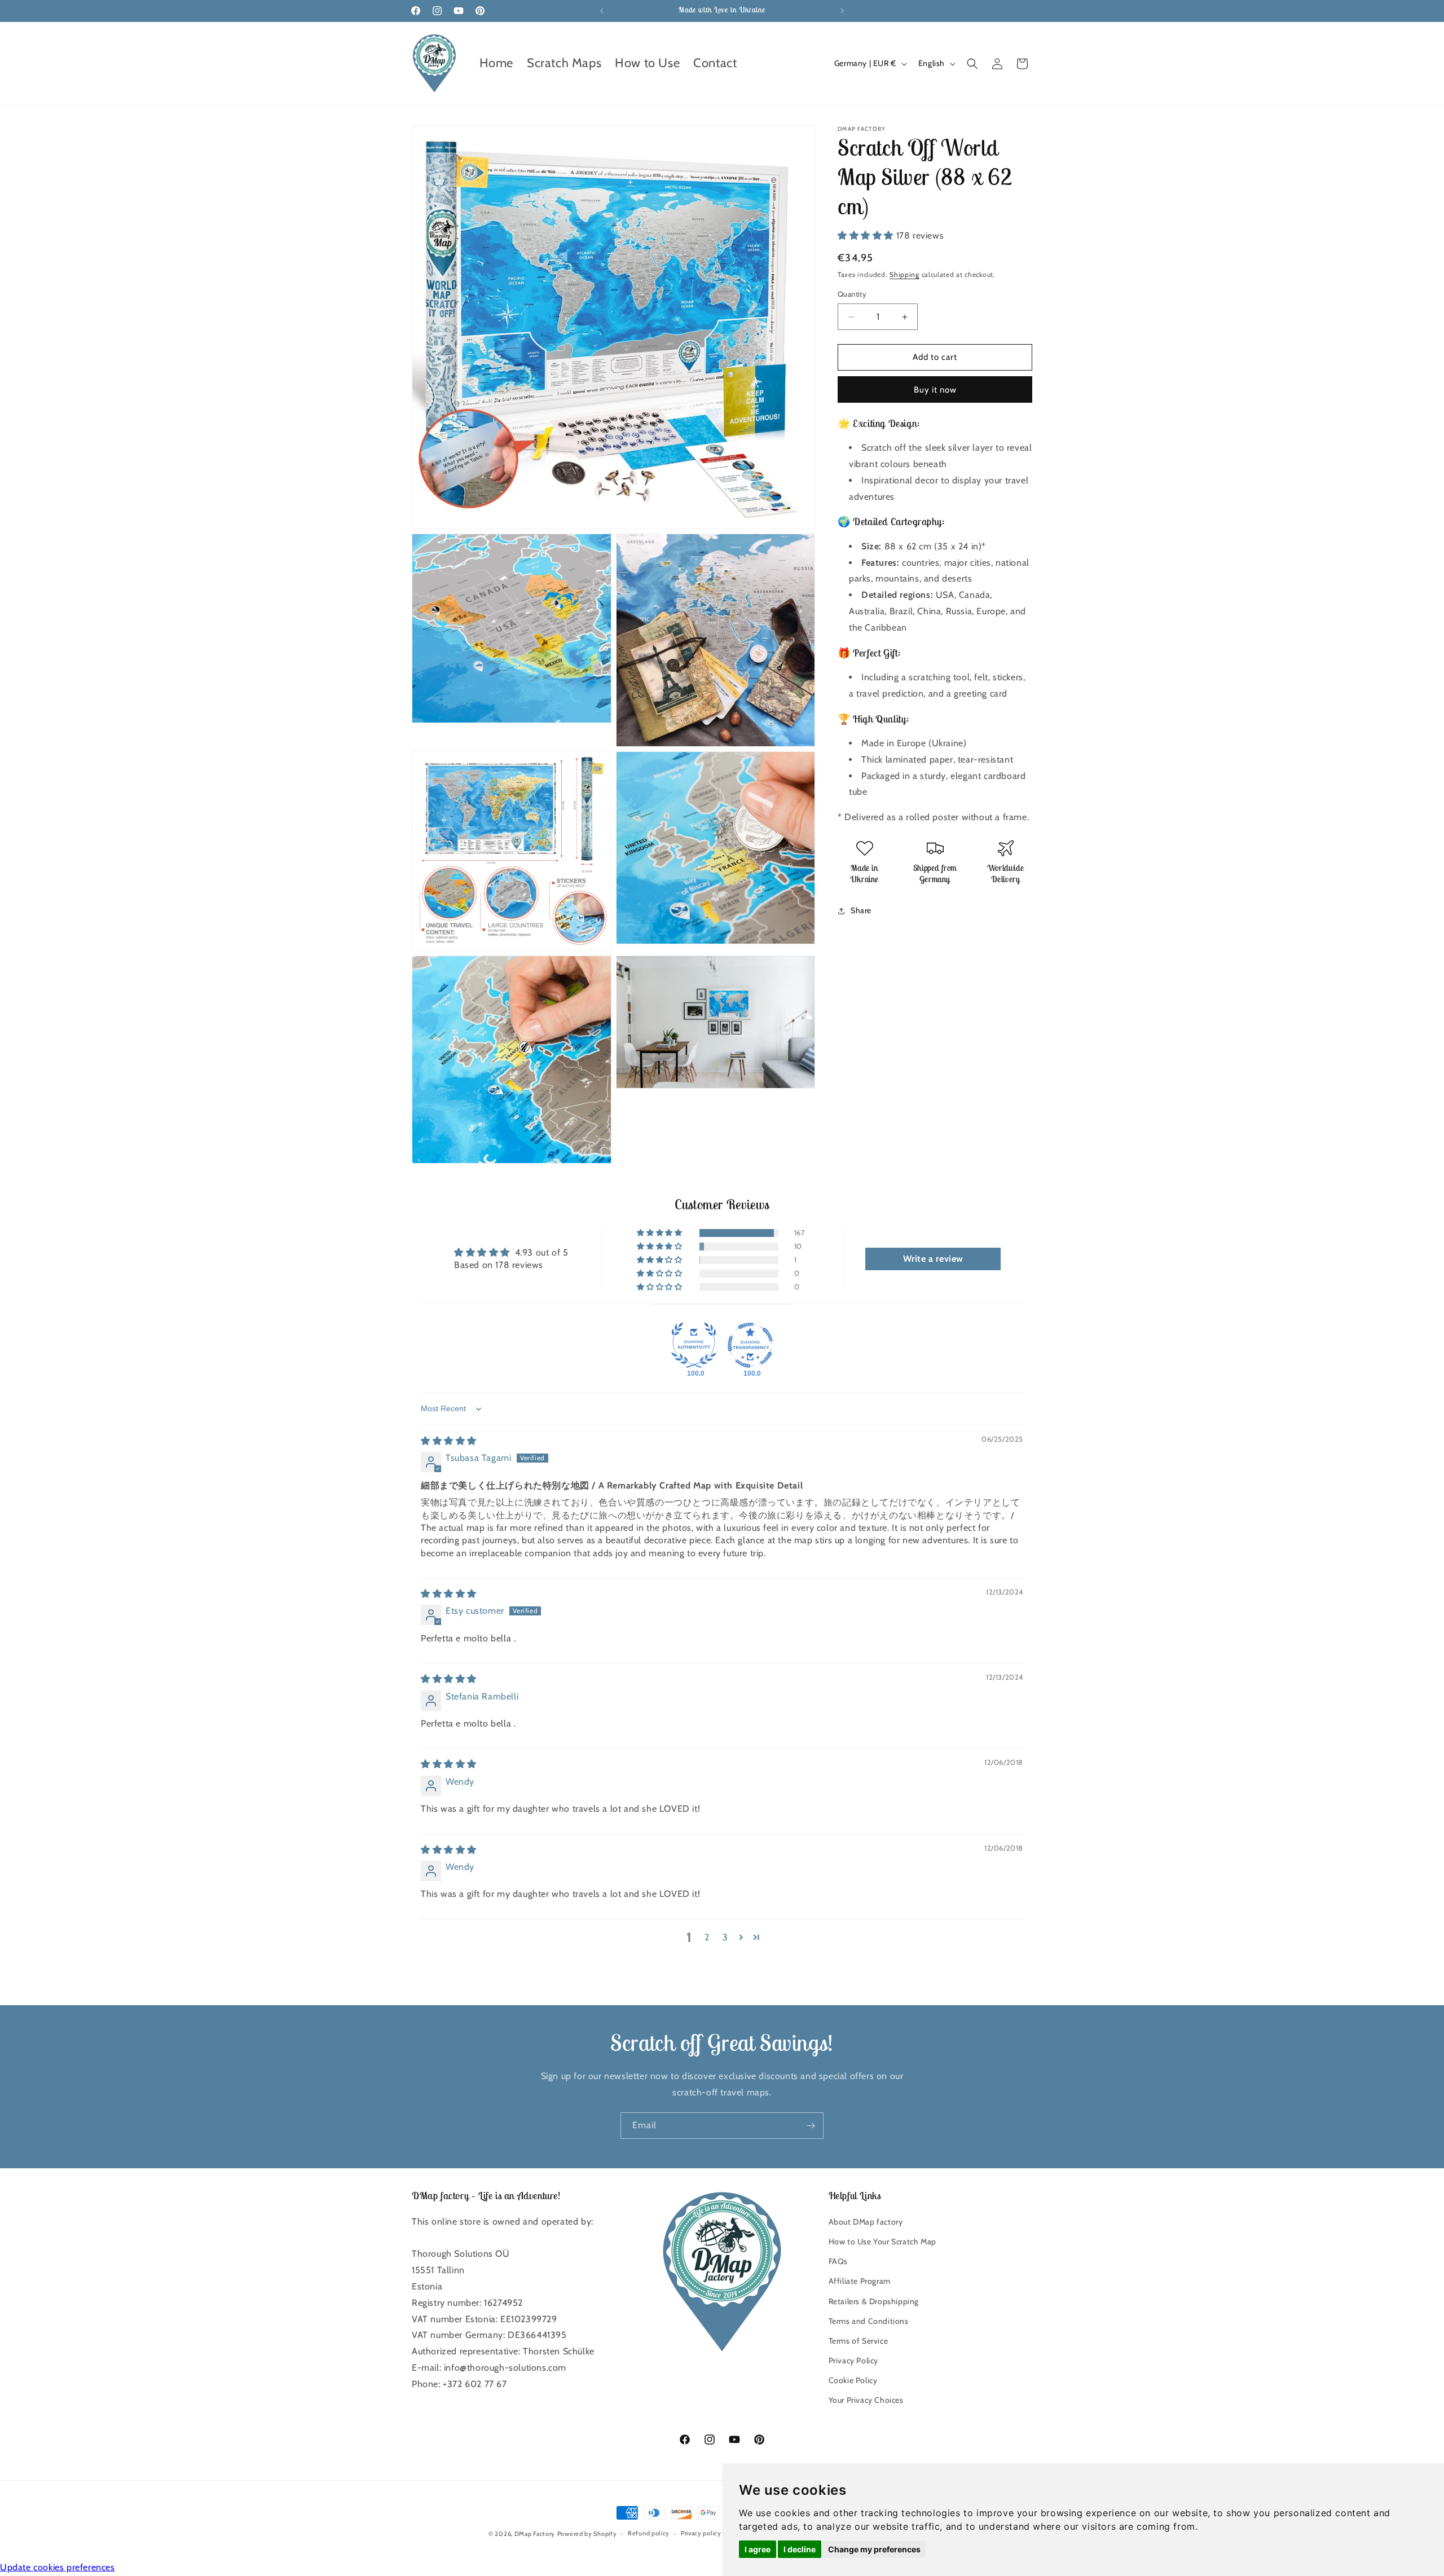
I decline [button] (800, 2549)
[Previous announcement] (602, 11)
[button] (972, 64)
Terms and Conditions (869, 2320)
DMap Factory (535, 2534)
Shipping (904, 274)
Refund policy (649, 2534)
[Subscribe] (811, 2126)
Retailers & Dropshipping (874, 2301)
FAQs (838, 2261)
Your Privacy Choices (866, 2400)
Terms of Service (859, 2340)
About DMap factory (866, 2221)
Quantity (852, 294)
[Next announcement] (842, 11)
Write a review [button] (933, 1259)
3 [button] (725, 1937)
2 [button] (707, 1937)
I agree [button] (758, 2549)
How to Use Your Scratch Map (882, 2241)
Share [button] (861, 911)
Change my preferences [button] (874, 2549)
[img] (449, 1441)
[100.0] (694, 1345)
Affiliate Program (860, 2281)
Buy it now (935, 390)
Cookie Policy (853, 2380)
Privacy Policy (853, 2360)
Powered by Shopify (587, 2534)
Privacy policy (701, 2534)
